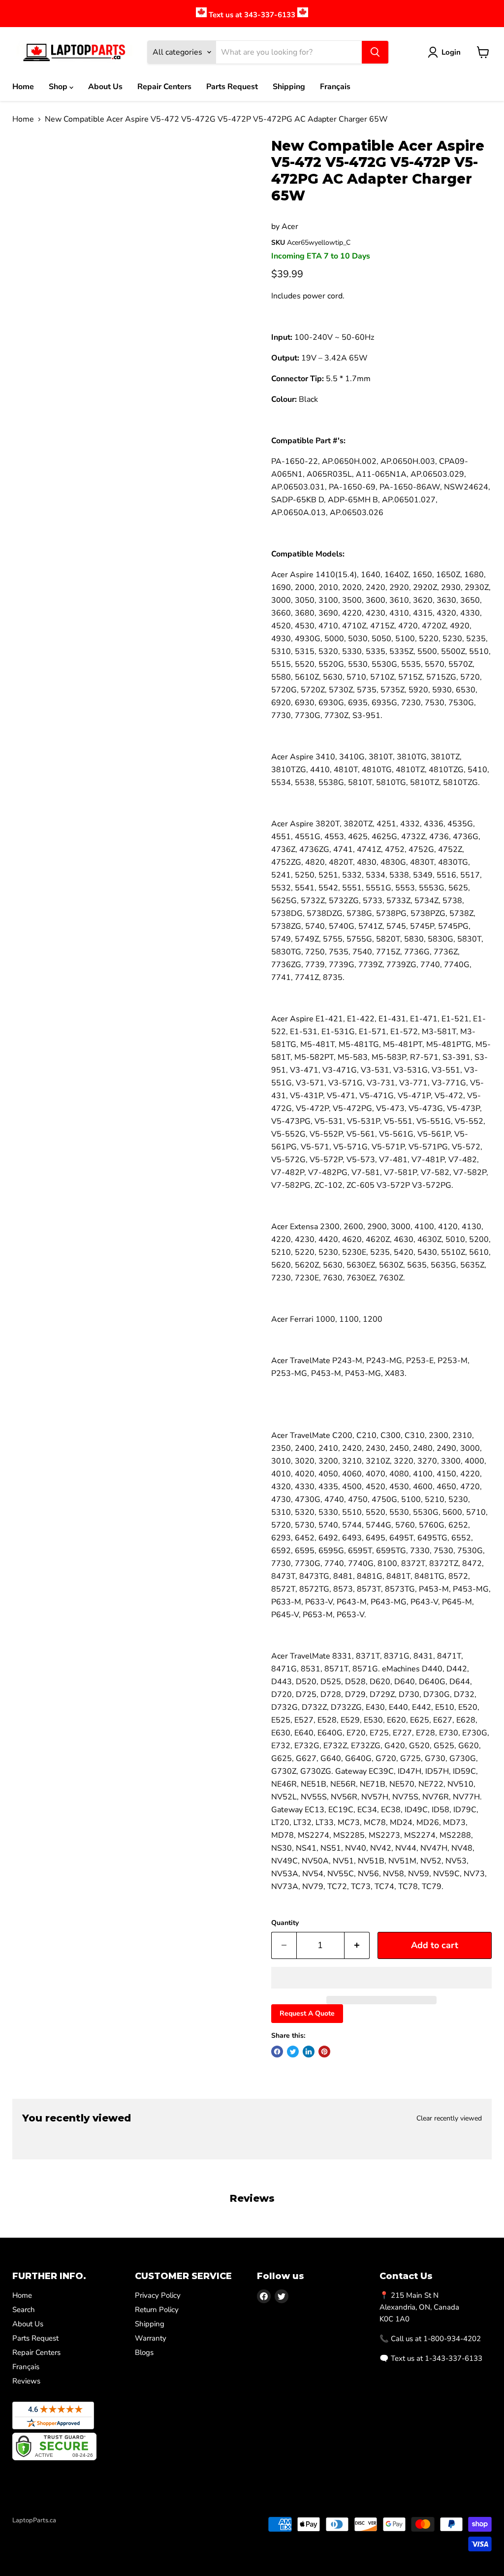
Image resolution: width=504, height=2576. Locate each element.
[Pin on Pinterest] (324, 2052)
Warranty (151, 2338)
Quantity (285, 1923)
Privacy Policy (158, 2295)
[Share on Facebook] (277, 2052)
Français (335, 87)
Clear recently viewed (449, 2119)
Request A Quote (307, 2013)
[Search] (375, 52)
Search (24, 2310)
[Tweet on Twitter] (293, 2052)
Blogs (144, 2352)
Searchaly (69, 2531)
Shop (59, 87)
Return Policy (157, 2310)
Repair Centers (164, 87)
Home (23, 87)
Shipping (289, 87)
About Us (105, 87)
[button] (381, 1978)
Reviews (26, 2381)
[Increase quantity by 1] (357, 1945)
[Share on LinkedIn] (309, 2052)
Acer (290, 227)
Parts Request (232, 87)
